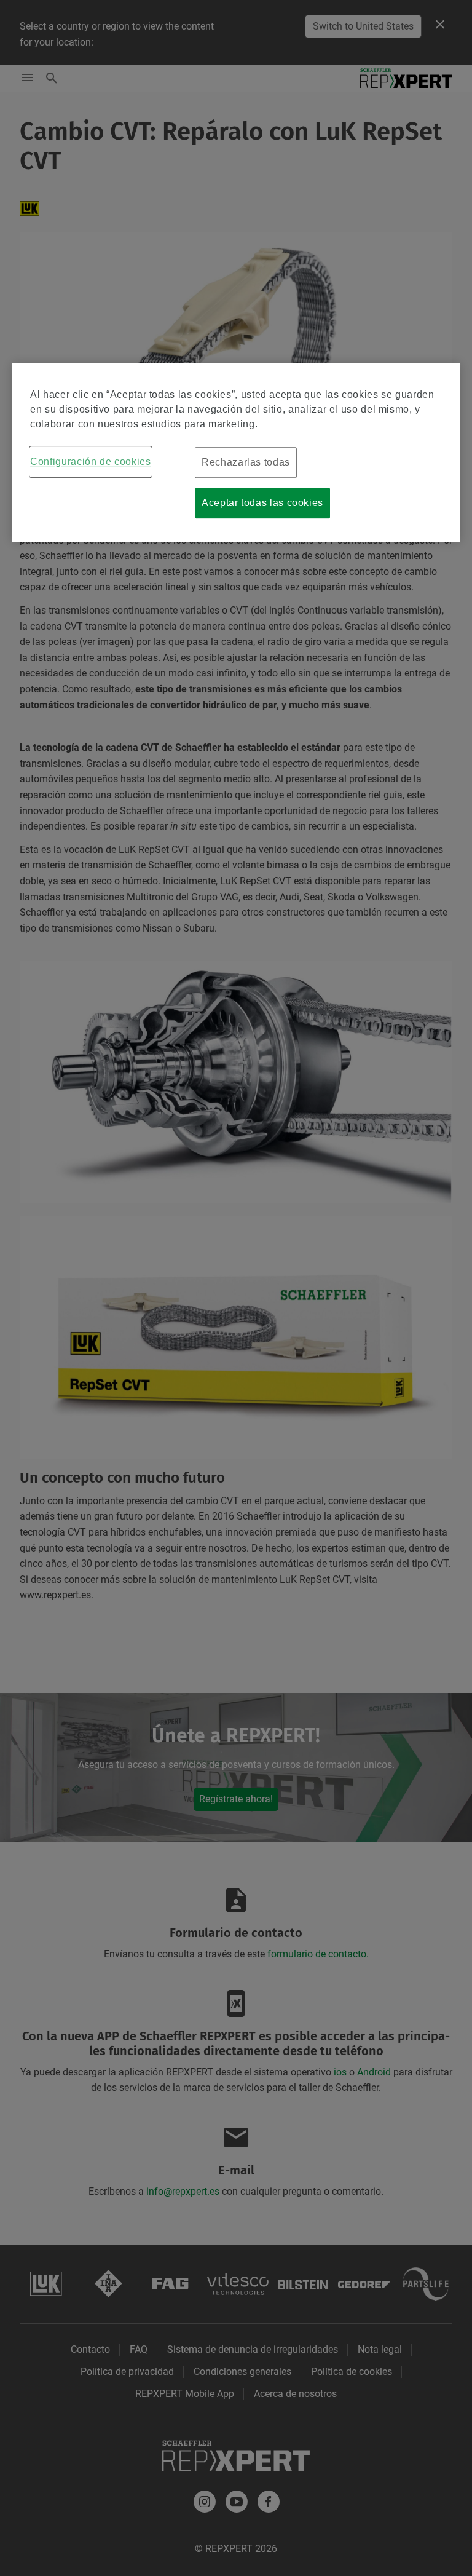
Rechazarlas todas (246, 463)
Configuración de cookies (90, 462)
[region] (236, 453)
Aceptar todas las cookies (262, 503)
